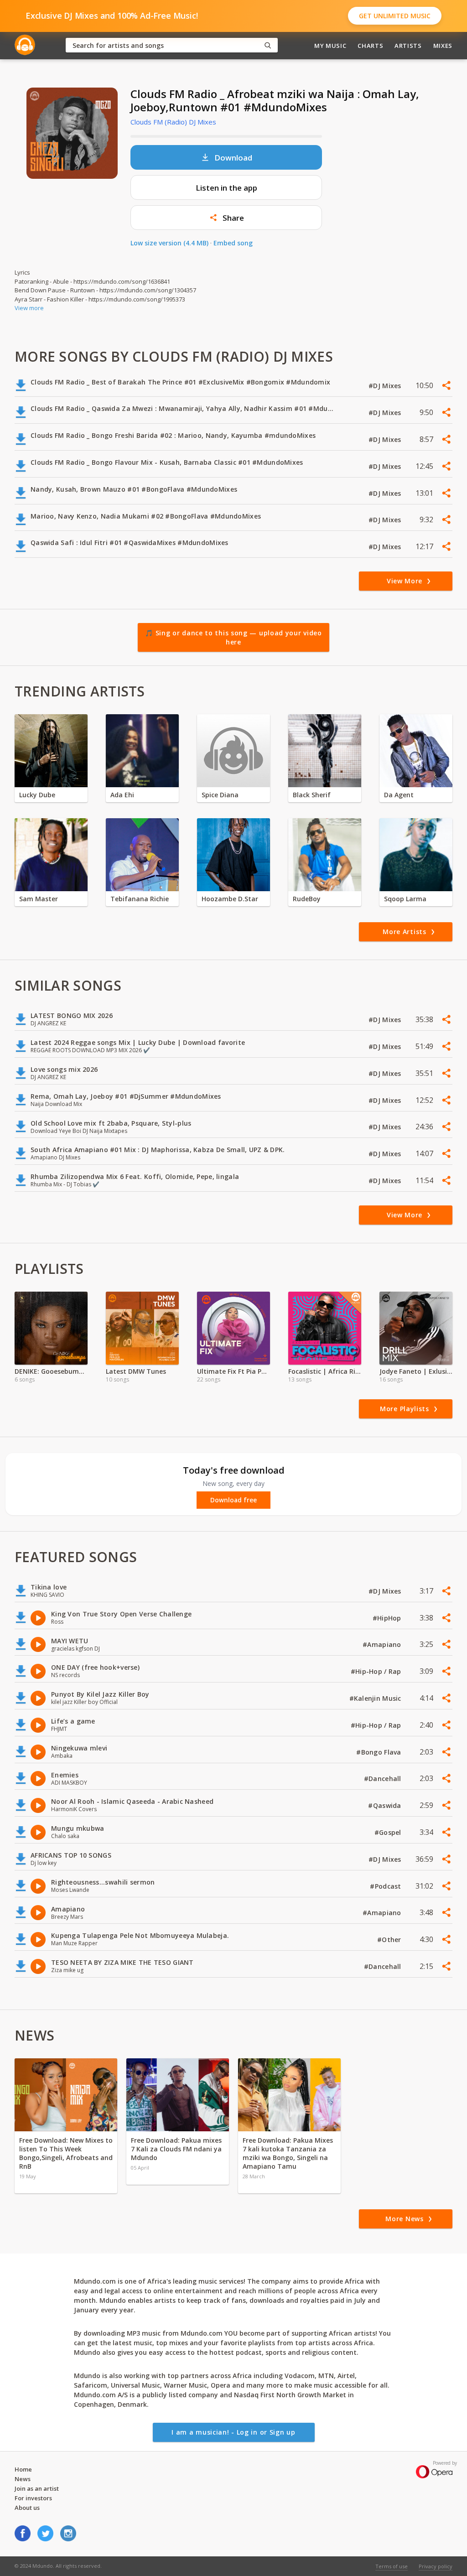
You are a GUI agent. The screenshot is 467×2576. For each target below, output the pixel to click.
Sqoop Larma (405, 899)
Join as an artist (37, 2488)
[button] (226, 218)
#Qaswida (386, 1805)
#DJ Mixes (386, 386)
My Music (330, 46)
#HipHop (388, 1618)
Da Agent (399, 795)
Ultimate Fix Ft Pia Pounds (233, 1371)
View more (29, 308)
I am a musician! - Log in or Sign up (233, 2432)
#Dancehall (384, 1779)
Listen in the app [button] (226, 188)
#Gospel (389, 1832)
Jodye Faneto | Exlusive (416, 1371)
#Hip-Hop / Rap (377, 1671)
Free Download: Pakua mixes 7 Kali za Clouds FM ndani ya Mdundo (176, 2149)
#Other (390, 1940)
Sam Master (39, 899)
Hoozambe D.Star (230, 899)
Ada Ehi (122, 795)
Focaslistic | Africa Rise (325, 1371)
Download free (233, 1500)
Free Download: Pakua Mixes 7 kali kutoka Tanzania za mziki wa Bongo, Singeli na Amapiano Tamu (288, 2153)
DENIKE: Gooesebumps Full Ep (51, 1371)
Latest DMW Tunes (136, 1371)
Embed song (233, 243)
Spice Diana (220, 795)
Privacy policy (436, 2566)
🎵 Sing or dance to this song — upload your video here (233, 637)
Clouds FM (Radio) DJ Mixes (173, 122)
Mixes (443, 46)
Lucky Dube (37, 795)
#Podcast (387, 1886)
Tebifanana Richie (140, 899)
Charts (370, 46)
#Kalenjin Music (376, 1698)
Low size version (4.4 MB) (169, 243)
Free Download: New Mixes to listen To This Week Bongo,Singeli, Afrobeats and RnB (66, 2153)
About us (27, 2508)
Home (23, 2469)
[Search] (268, 45)
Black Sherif (312, 795)
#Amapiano (383, 1644)
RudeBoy (307, 899)
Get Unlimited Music (395, 16)
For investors (33, 2498)
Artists (408, 46)
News (23, 2479)
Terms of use (392, 2566)
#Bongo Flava (380, 1752)
